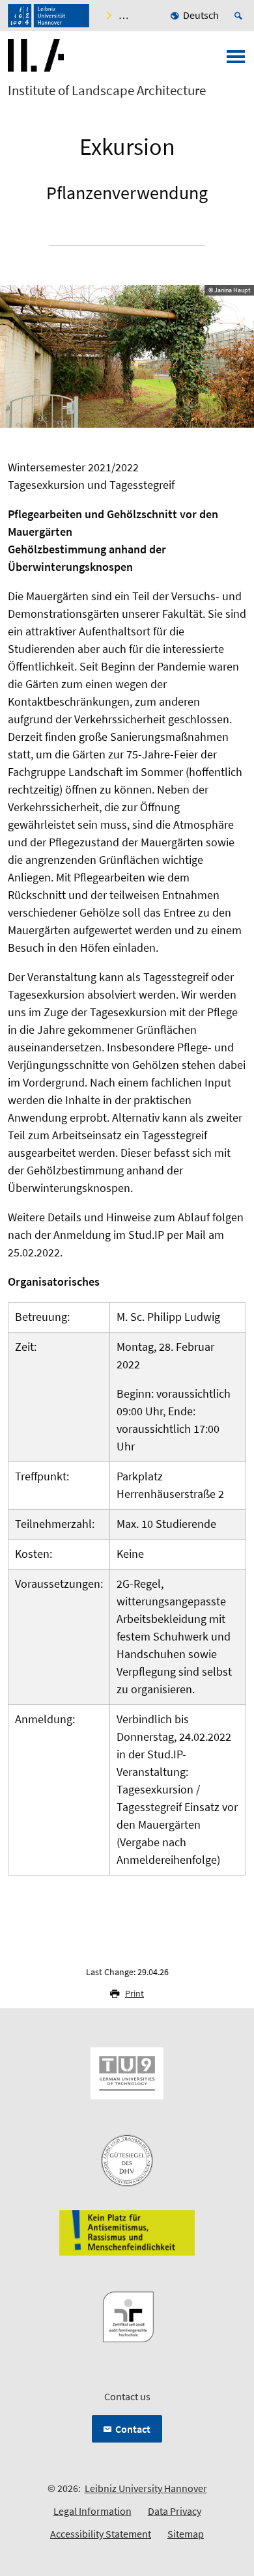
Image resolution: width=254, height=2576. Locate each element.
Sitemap (186, 2534)
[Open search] (240, 16)
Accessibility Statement (101, 2534)
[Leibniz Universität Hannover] (49, 16)
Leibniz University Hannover (146, 2488)
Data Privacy (175, 2511)
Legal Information (92, 2511)
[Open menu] (236, 61)
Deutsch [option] (201, 15)
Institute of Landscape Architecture (107, 90)
